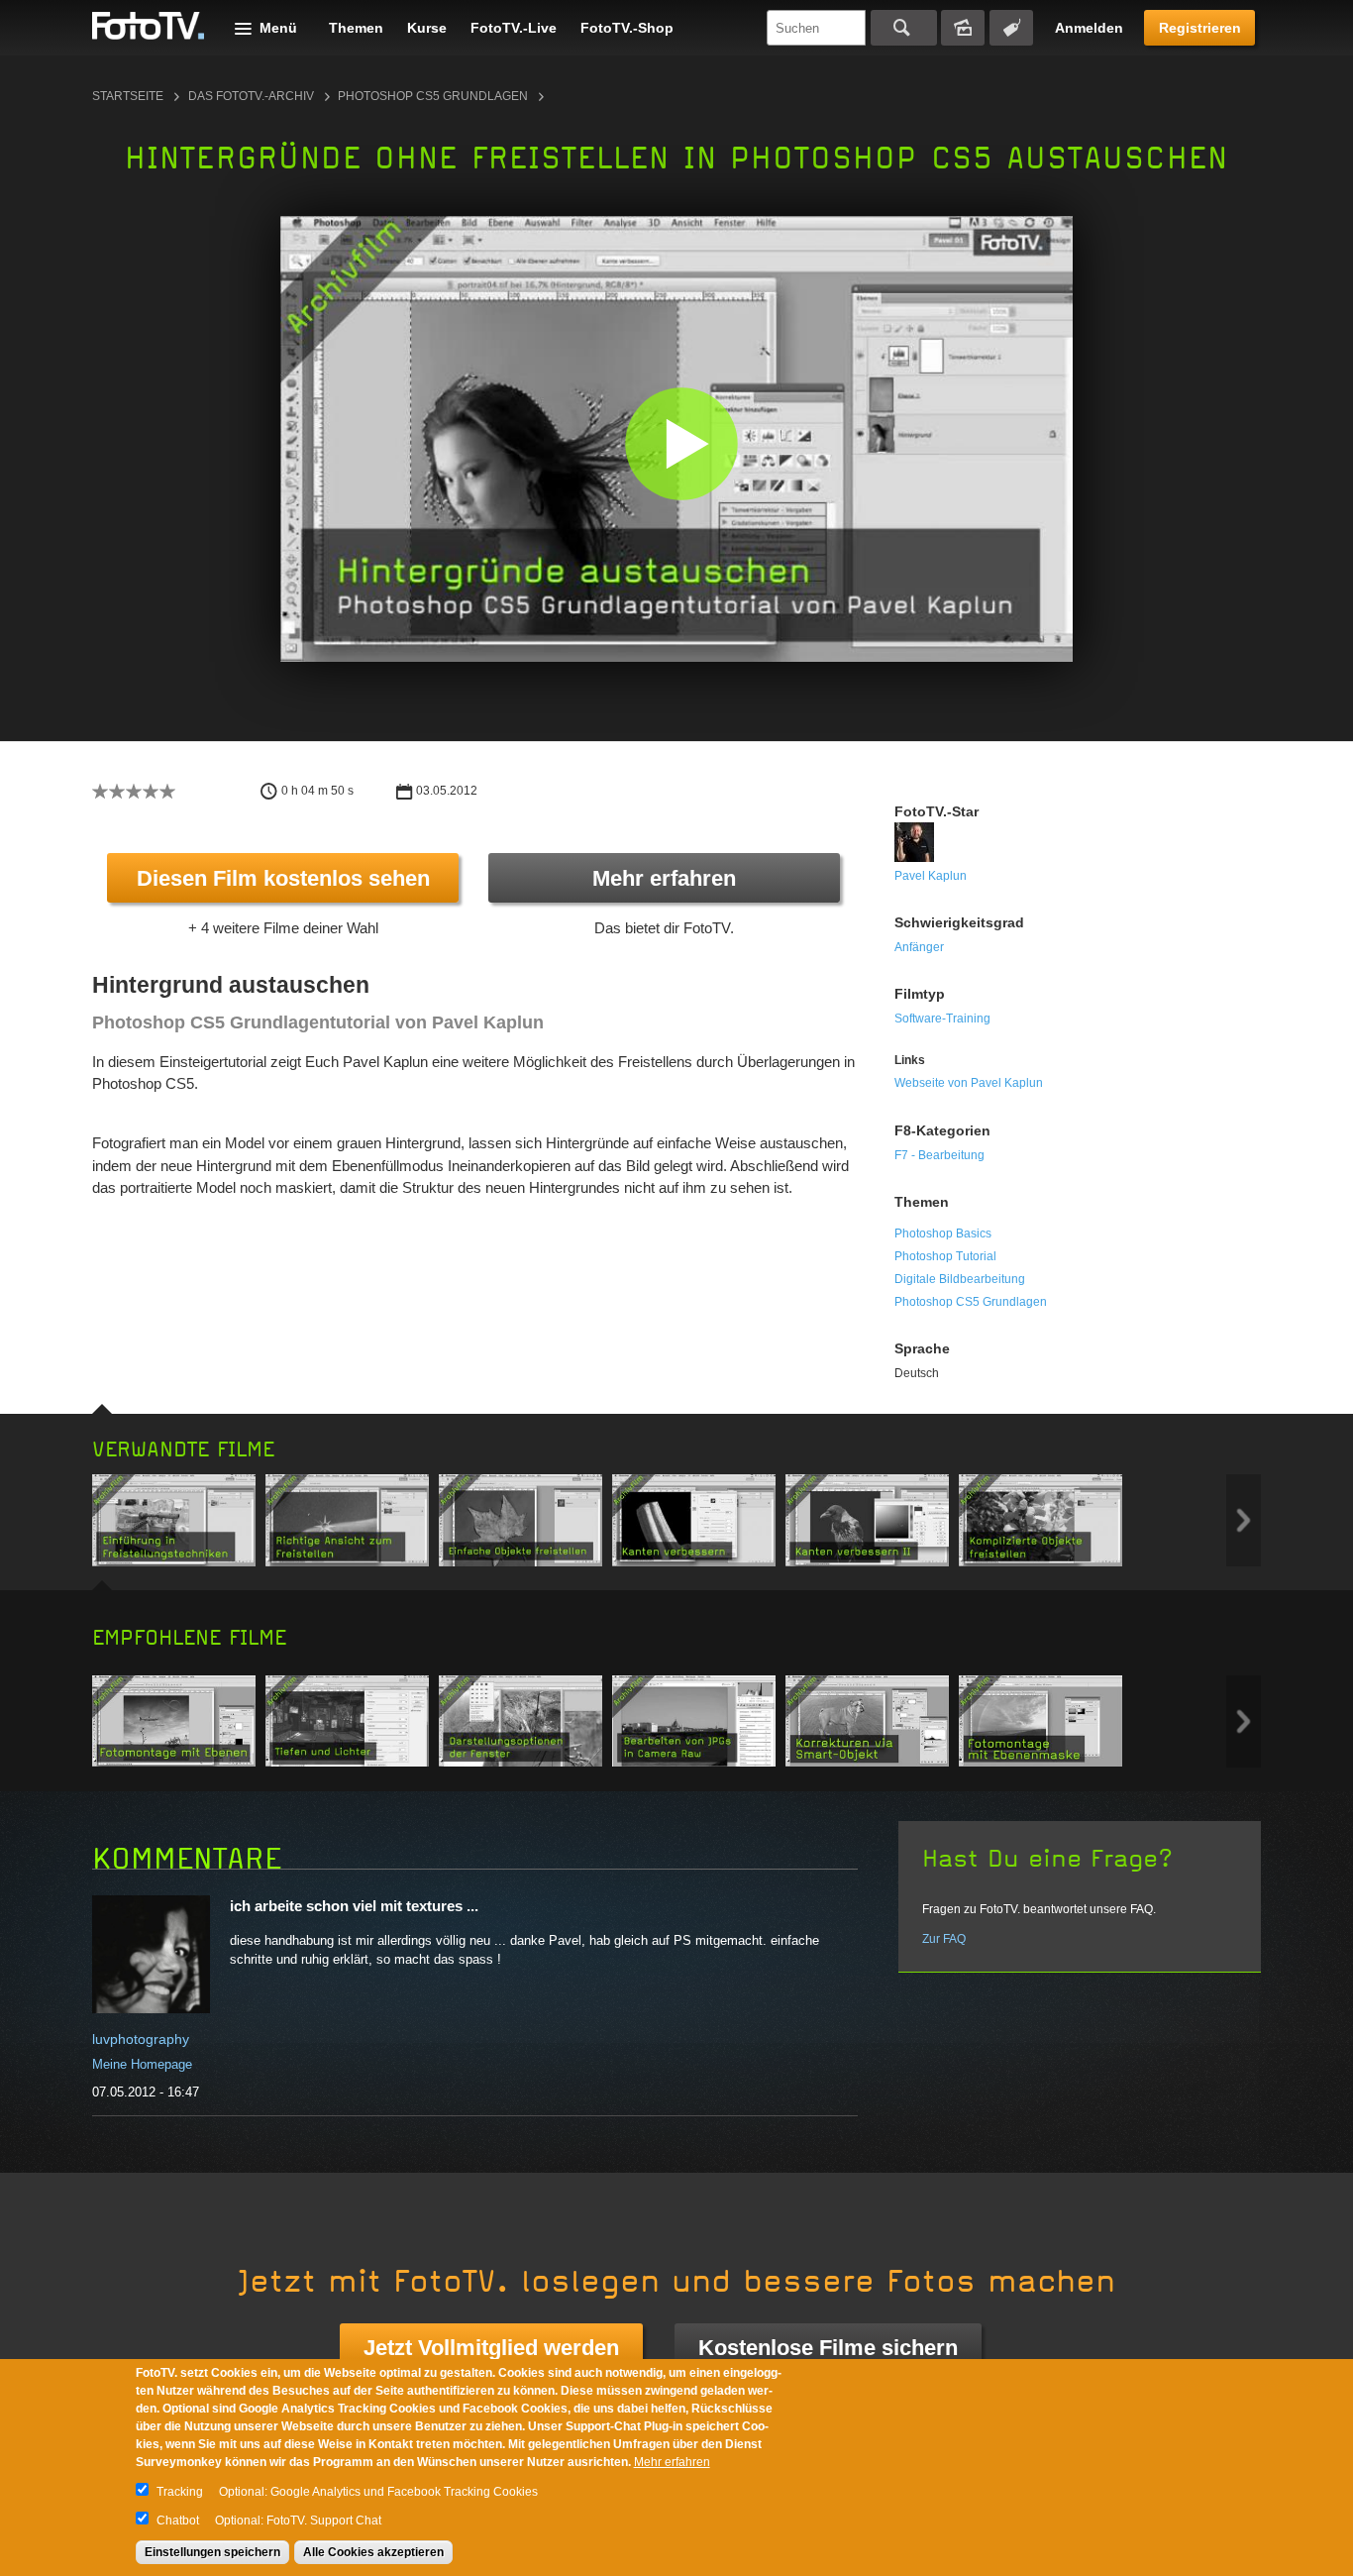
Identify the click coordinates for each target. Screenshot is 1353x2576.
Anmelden (1089, 28)
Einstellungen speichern (212, 2552)
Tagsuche (1011, 28)
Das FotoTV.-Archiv (251, 96)
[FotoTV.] (149, 27)
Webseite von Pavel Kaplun (969, 1083)
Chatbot (178, 2521)
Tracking (180, 2492)
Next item (1244, 1520)
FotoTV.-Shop (627, 28)
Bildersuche (963, 28)
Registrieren (1200, 28)
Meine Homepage (142, 2064)
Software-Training (942, 1019)
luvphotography (141, 2039)
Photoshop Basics (943, 1234)
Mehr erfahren (664, 878)
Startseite (128, 96)
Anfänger (919, 947)
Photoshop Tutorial (945, 1256)
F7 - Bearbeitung (939, 1155)
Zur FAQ (944, 1939)
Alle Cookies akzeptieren (373, 2552)
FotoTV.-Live (514, 28)
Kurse (427, 28)
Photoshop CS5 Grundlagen (433, 96)
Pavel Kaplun (931, 876)
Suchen (904, 28)
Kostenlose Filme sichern (828, 2348)
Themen (356, 28)
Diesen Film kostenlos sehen (283, 878)
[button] (681, 443)
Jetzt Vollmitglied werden (491, 2348)
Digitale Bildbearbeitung (960, 1279)
